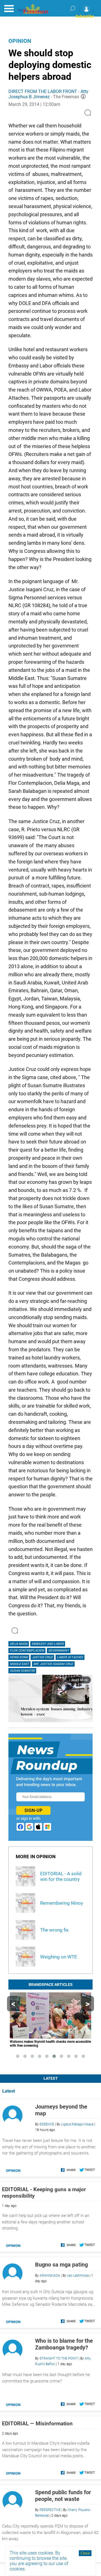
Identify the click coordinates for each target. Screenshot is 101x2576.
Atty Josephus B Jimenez (48, 94)
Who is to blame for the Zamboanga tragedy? (64, 2344)
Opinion (20, 41)
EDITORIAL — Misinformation (37, 2424)
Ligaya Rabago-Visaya (77, 2124)
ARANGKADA (50, 2275)
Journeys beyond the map (61, 2110)
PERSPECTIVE (50, 2510)
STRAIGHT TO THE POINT (59, 2358)
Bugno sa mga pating (61, 2265)
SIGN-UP (33, 1810)
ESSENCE (47, 2124)
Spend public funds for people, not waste (63, 2496)
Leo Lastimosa (78, 2275)
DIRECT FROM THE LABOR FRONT (43, 91)
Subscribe (85, 16)
